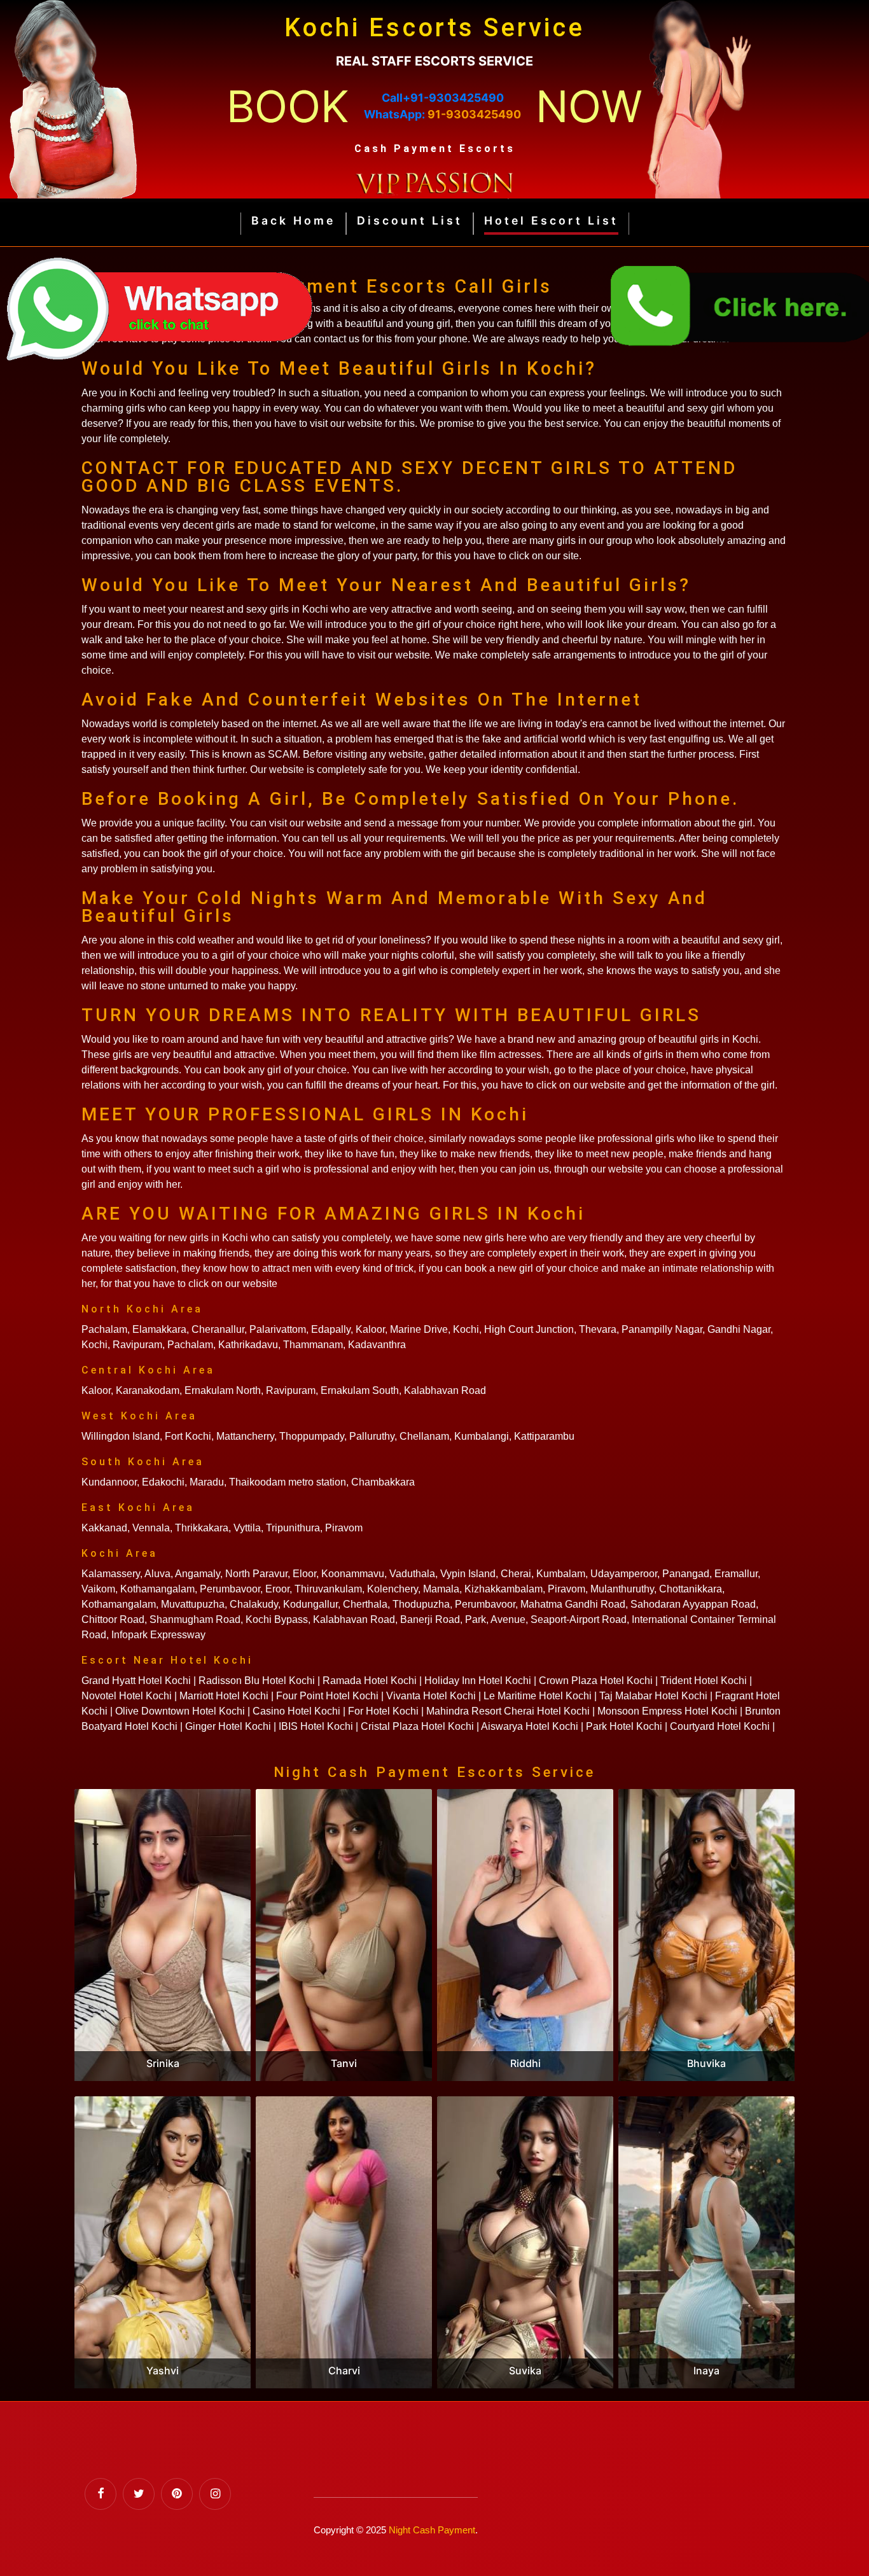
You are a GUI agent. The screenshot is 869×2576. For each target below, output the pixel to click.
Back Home (293, 220)
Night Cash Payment (432, 2530)
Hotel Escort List (551, 220)
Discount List (410, 220)
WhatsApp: (442, 114)
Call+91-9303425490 (443, 98)
